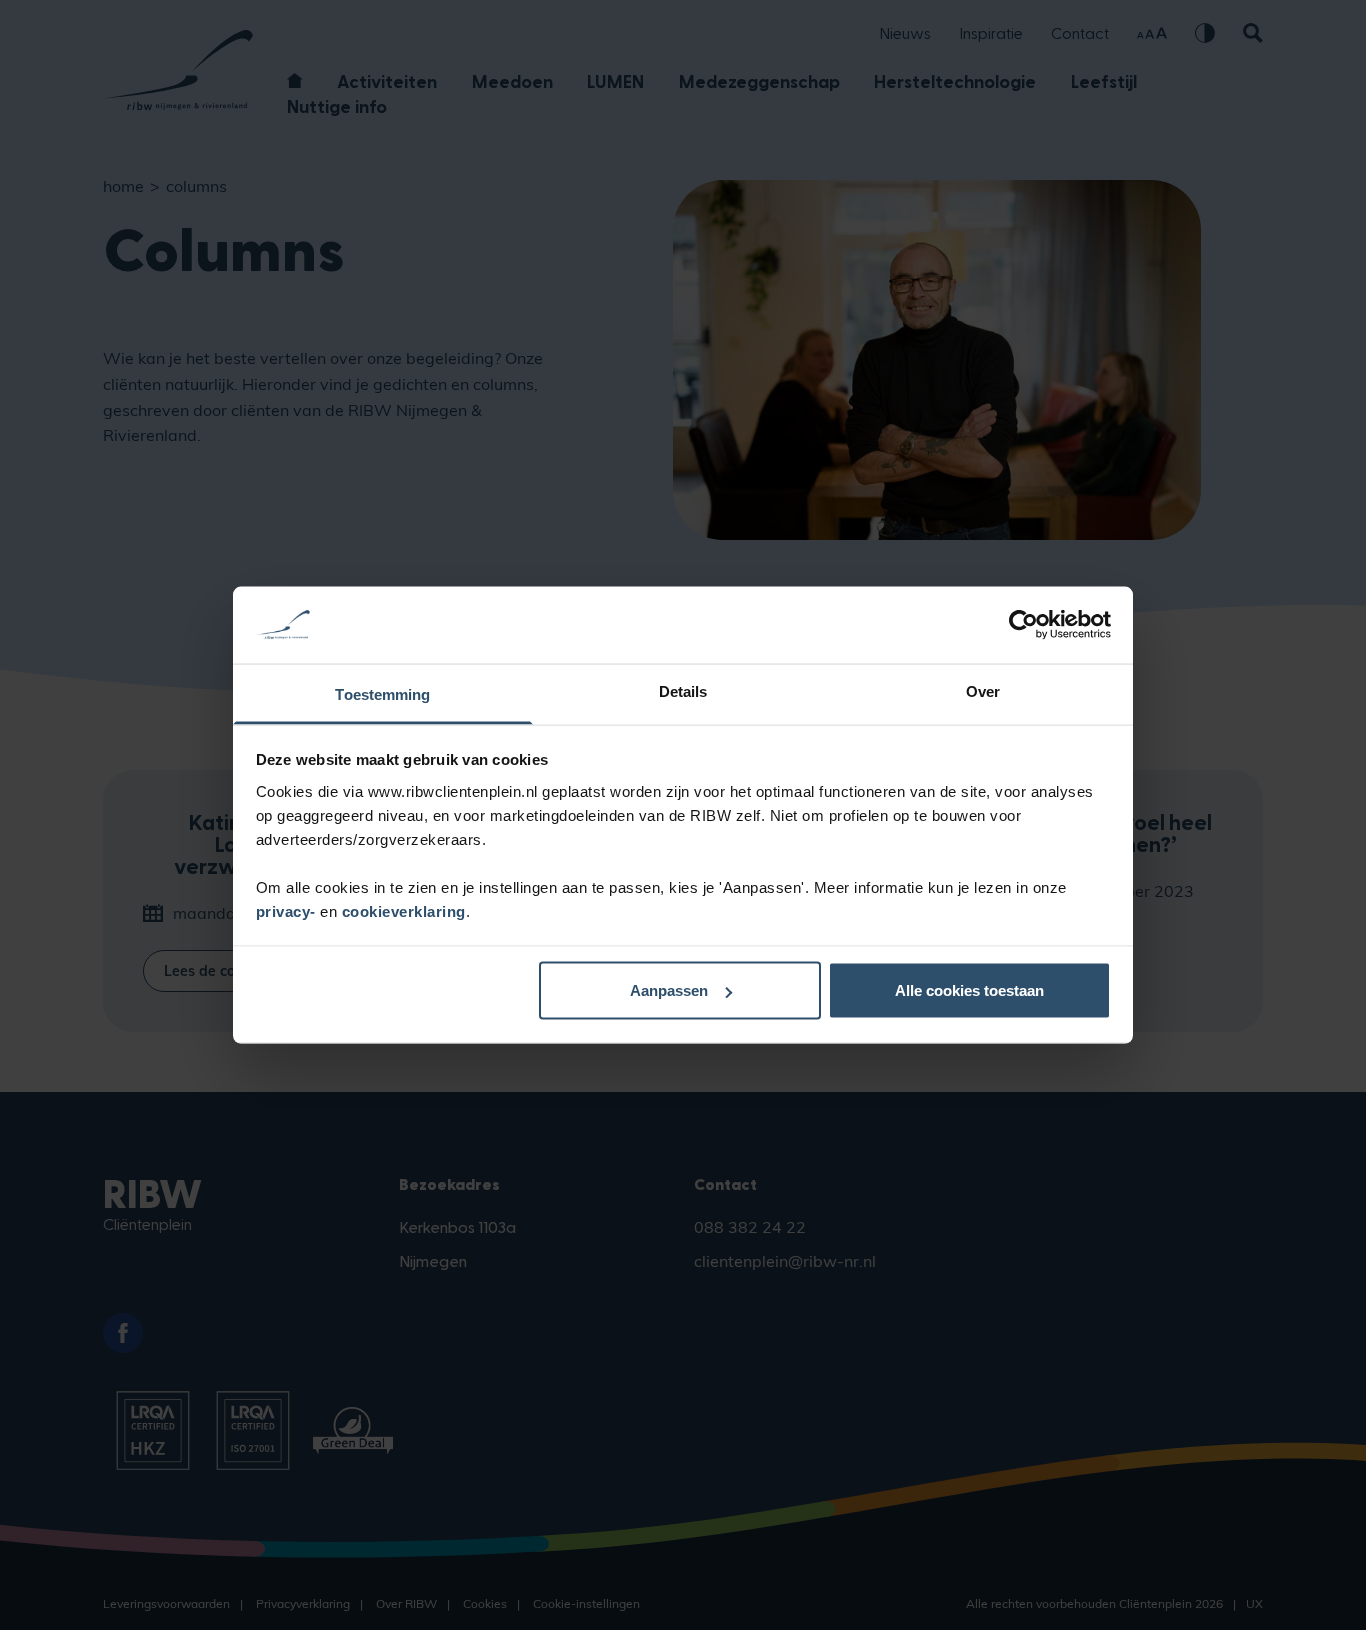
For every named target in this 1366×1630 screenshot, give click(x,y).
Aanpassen (669, 990)
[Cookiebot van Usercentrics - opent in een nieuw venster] (1023, 625)
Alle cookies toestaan (969, 990)
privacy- (288, 910)
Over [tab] (983, 690)
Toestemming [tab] (382, 693)
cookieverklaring (404, 910)
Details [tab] (683, 690)
